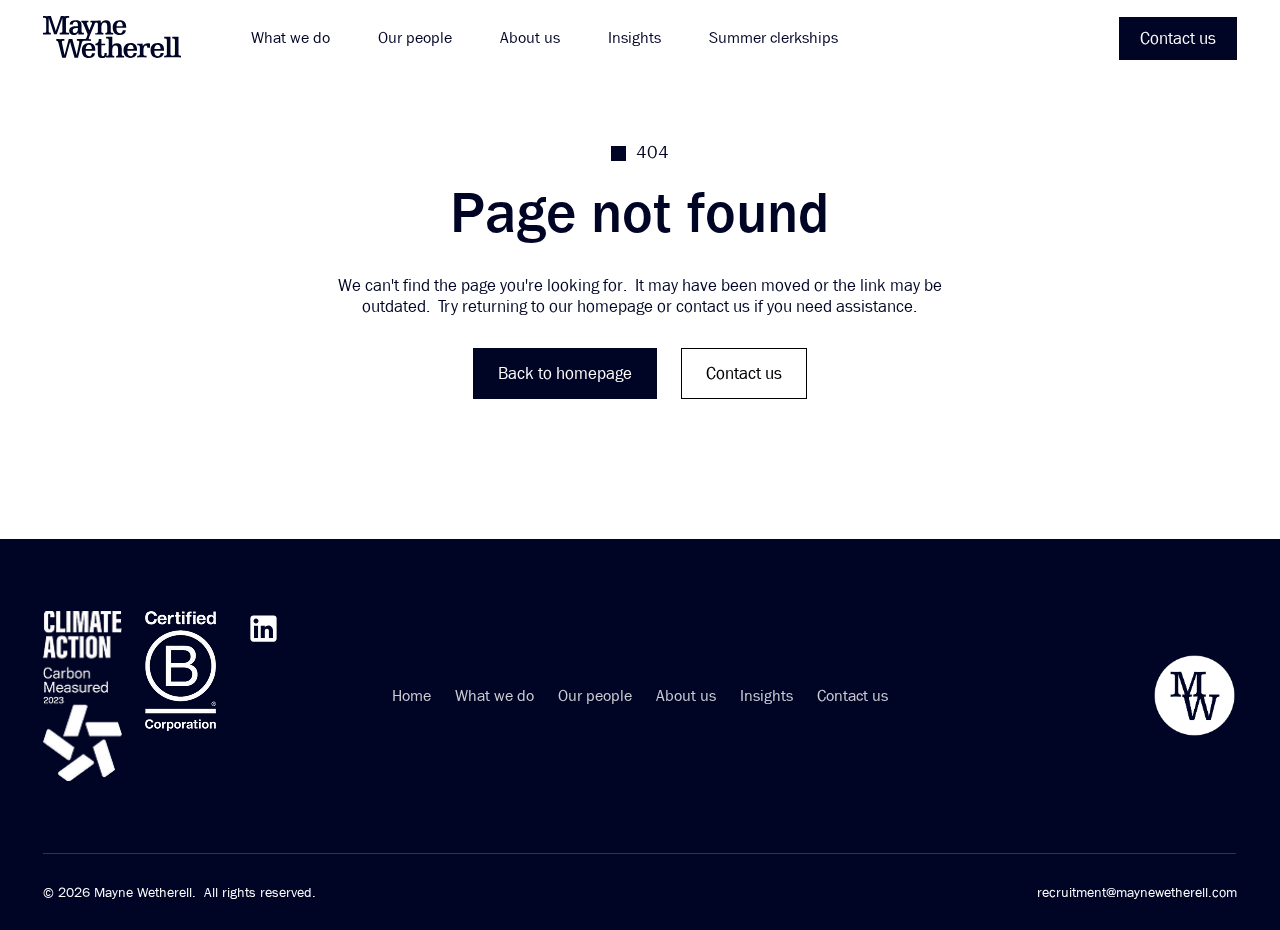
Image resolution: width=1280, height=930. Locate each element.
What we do (494, 696)
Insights (766, 696)
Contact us (852, 696)
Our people (595, 696)
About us (686, 696)
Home (411, 696)
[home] (123, 38)
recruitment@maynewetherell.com (1137, 892)
